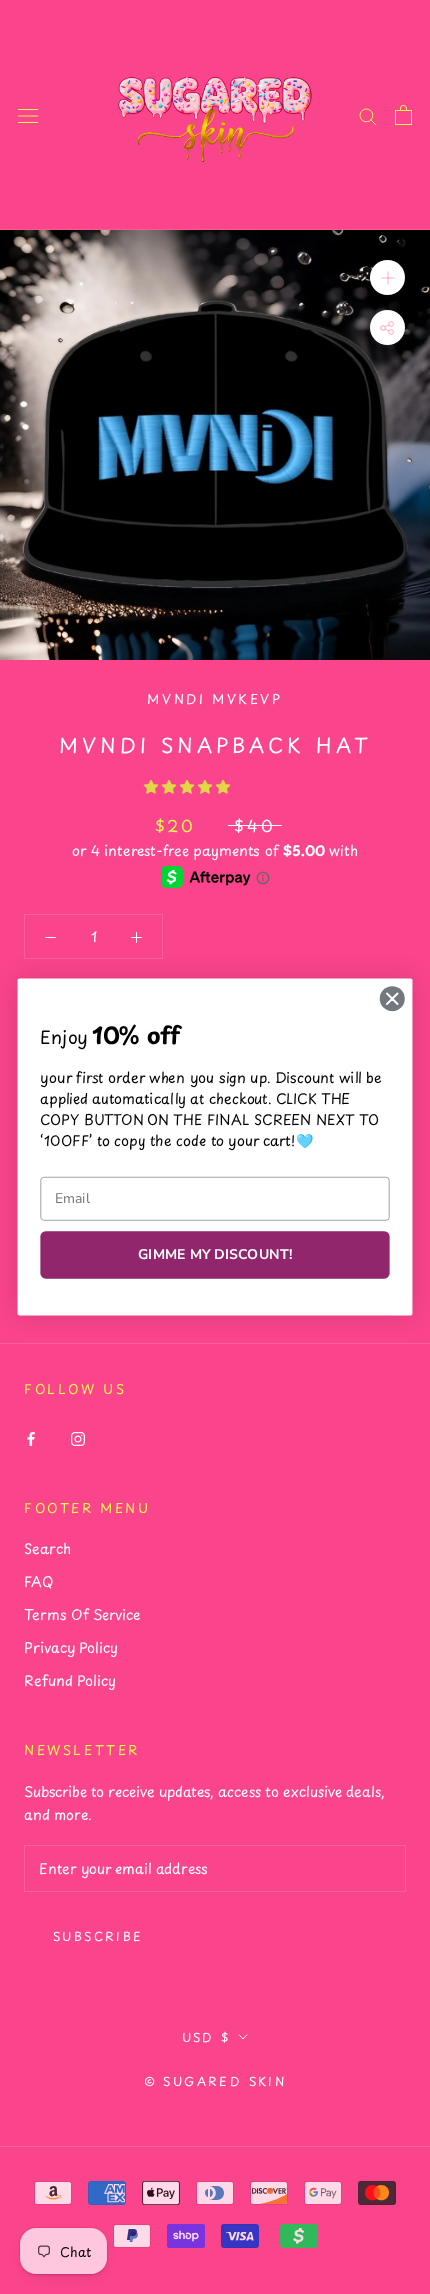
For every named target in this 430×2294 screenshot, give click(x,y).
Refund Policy (70, 1680)
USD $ (206, 2037)
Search (47, 1548)
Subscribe (98, 1936)
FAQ (38, 1581)
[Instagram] (78, 1436)
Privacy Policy (71, 1647)
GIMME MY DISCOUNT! (215, 1254)
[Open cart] (403, 115)
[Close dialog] (392, 999)
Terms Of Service (82, 1614)
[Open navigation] (28, 114)
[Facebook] (31, 1436)
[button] (189, 786)
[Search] (368, 115)
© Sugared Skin (215, 2081)
